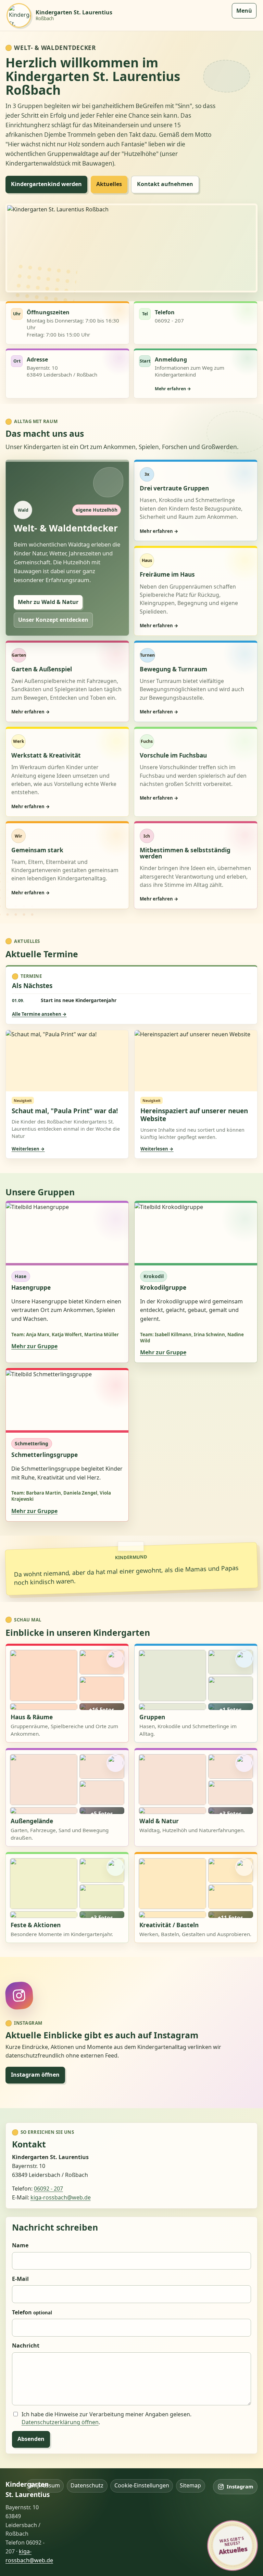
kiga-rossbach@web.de (61, 2197)
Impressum (45, 2485)
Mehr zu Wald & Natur (48, 602)
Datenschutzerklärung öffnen (60, 2422)
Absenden (31, 2439)
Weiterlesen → (28, 1149)
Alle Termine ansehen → (39, 1014)
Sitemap (190, 2485)
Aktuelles (109, 184)
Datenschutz (87, 2485)
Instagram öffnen (35, 2075)
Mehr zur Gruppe (34, 1346)
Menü (244, 11)
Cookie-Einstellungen (142, 2485)
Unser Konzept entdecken (53, 620)
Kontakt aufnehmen (165, 184)
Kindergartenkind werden (46, 184)
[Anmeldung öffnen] (196, 374)
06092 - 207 (48, 2189)
